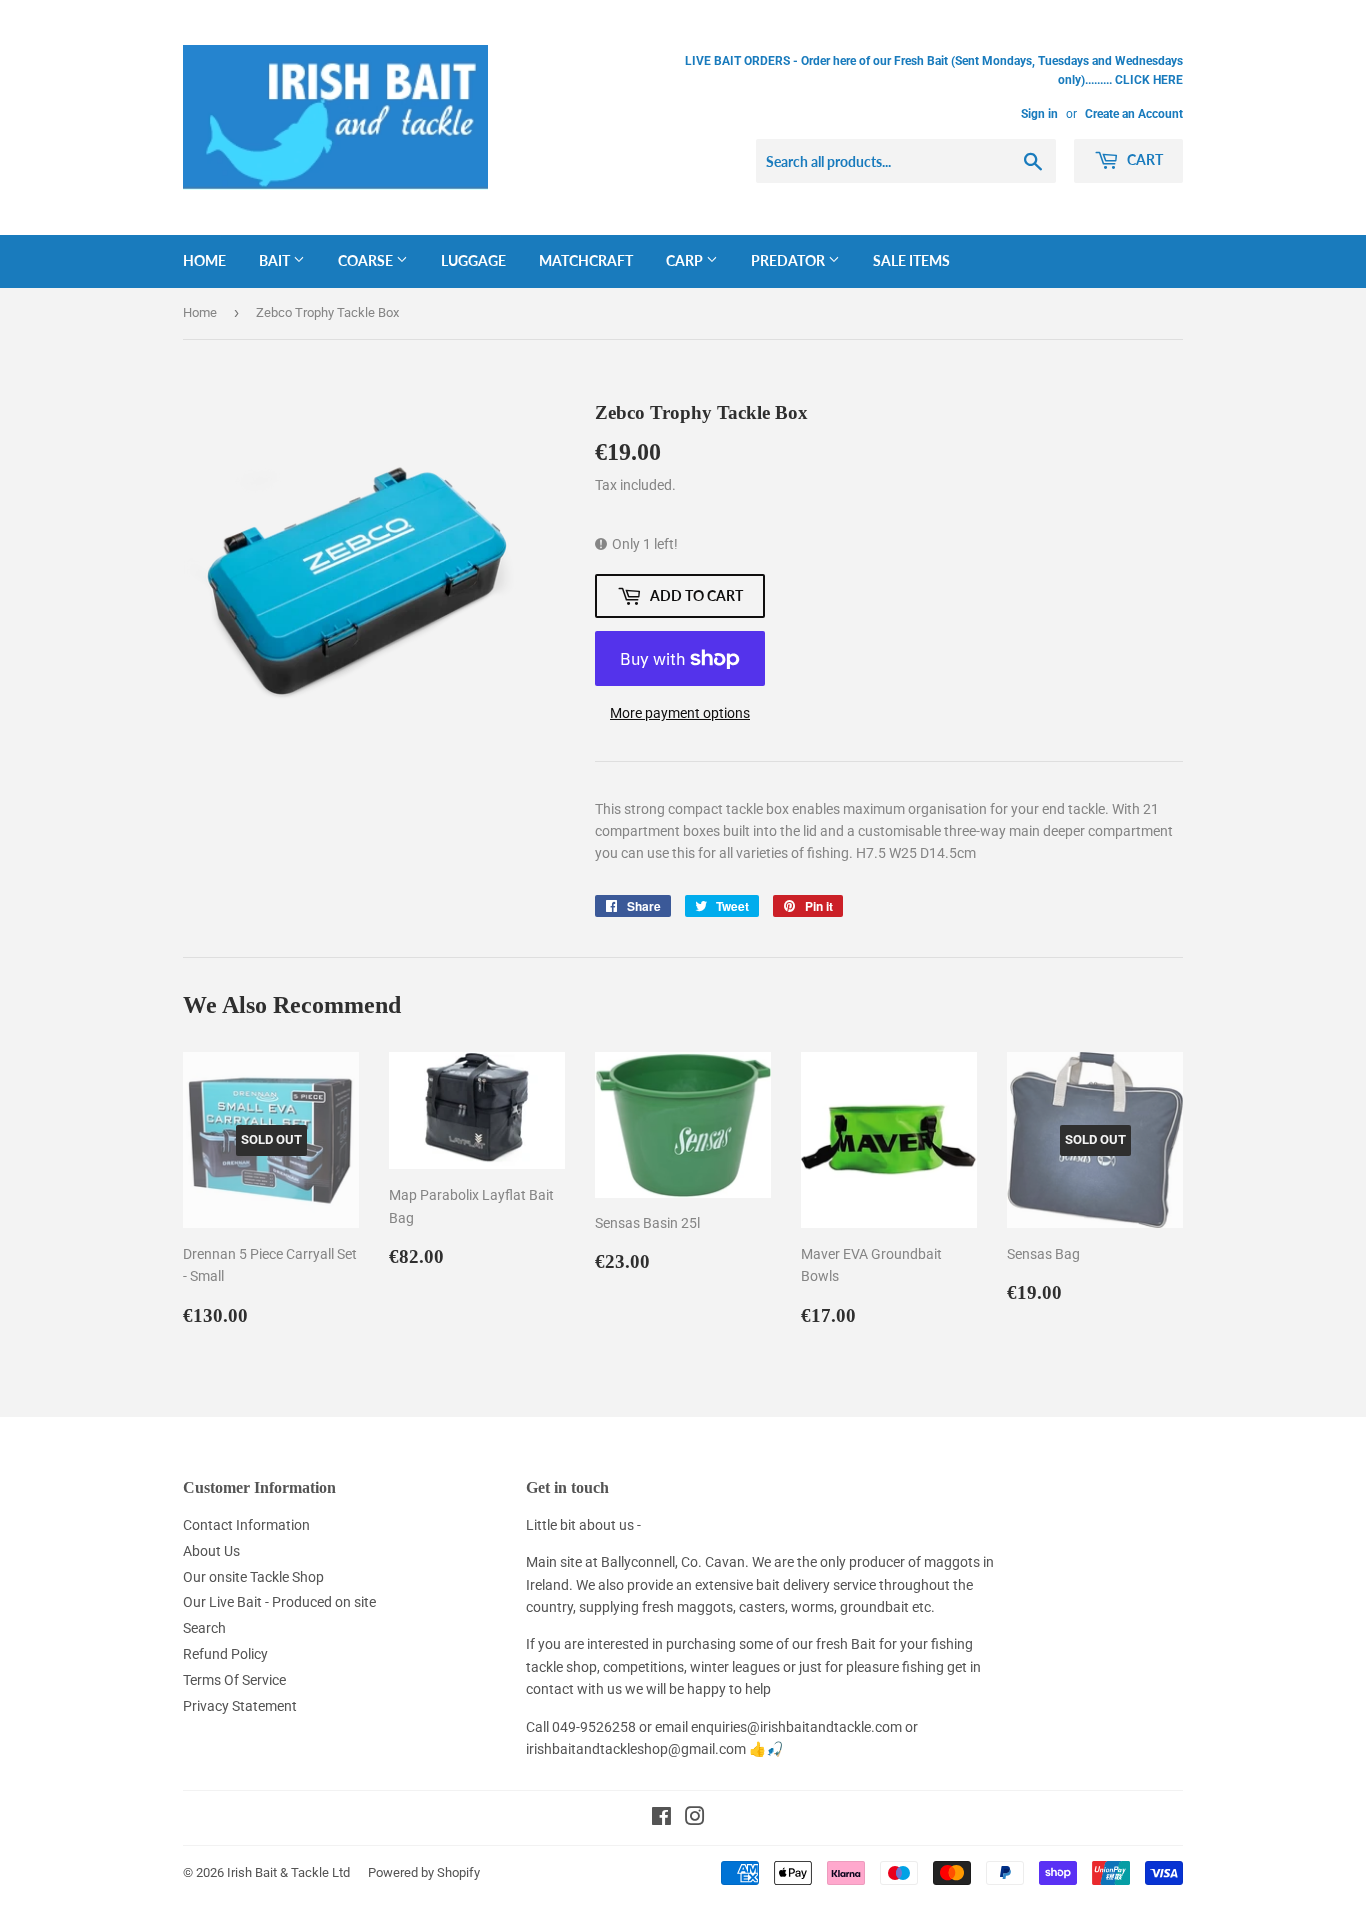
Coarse (367, 260)
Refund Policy (225, 1654)
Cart (1143, 159)
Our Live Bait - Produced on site (279, 1602)
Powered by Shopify (424, 1872)
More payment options (680, 713)
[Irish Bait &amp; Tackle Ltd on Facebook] (661, 1819)
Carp (686, 260)
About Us (211, 1551)
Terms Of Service (234, 1680)
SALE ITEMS (911, 260)
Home (204, 260)
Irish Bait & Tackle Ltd (288, 1872)
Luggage (473, 260)
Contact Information (246, 1525)
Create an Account (1134, 114)
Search (204, 1628)
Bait (276, 260)
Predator (789, 260)
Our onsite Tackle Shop (253, 1577)
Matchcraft (586, 260)
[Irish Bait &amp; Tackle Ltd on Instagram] (695, 1819)
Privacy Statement (240, 1706)
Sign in (1039, 114)
